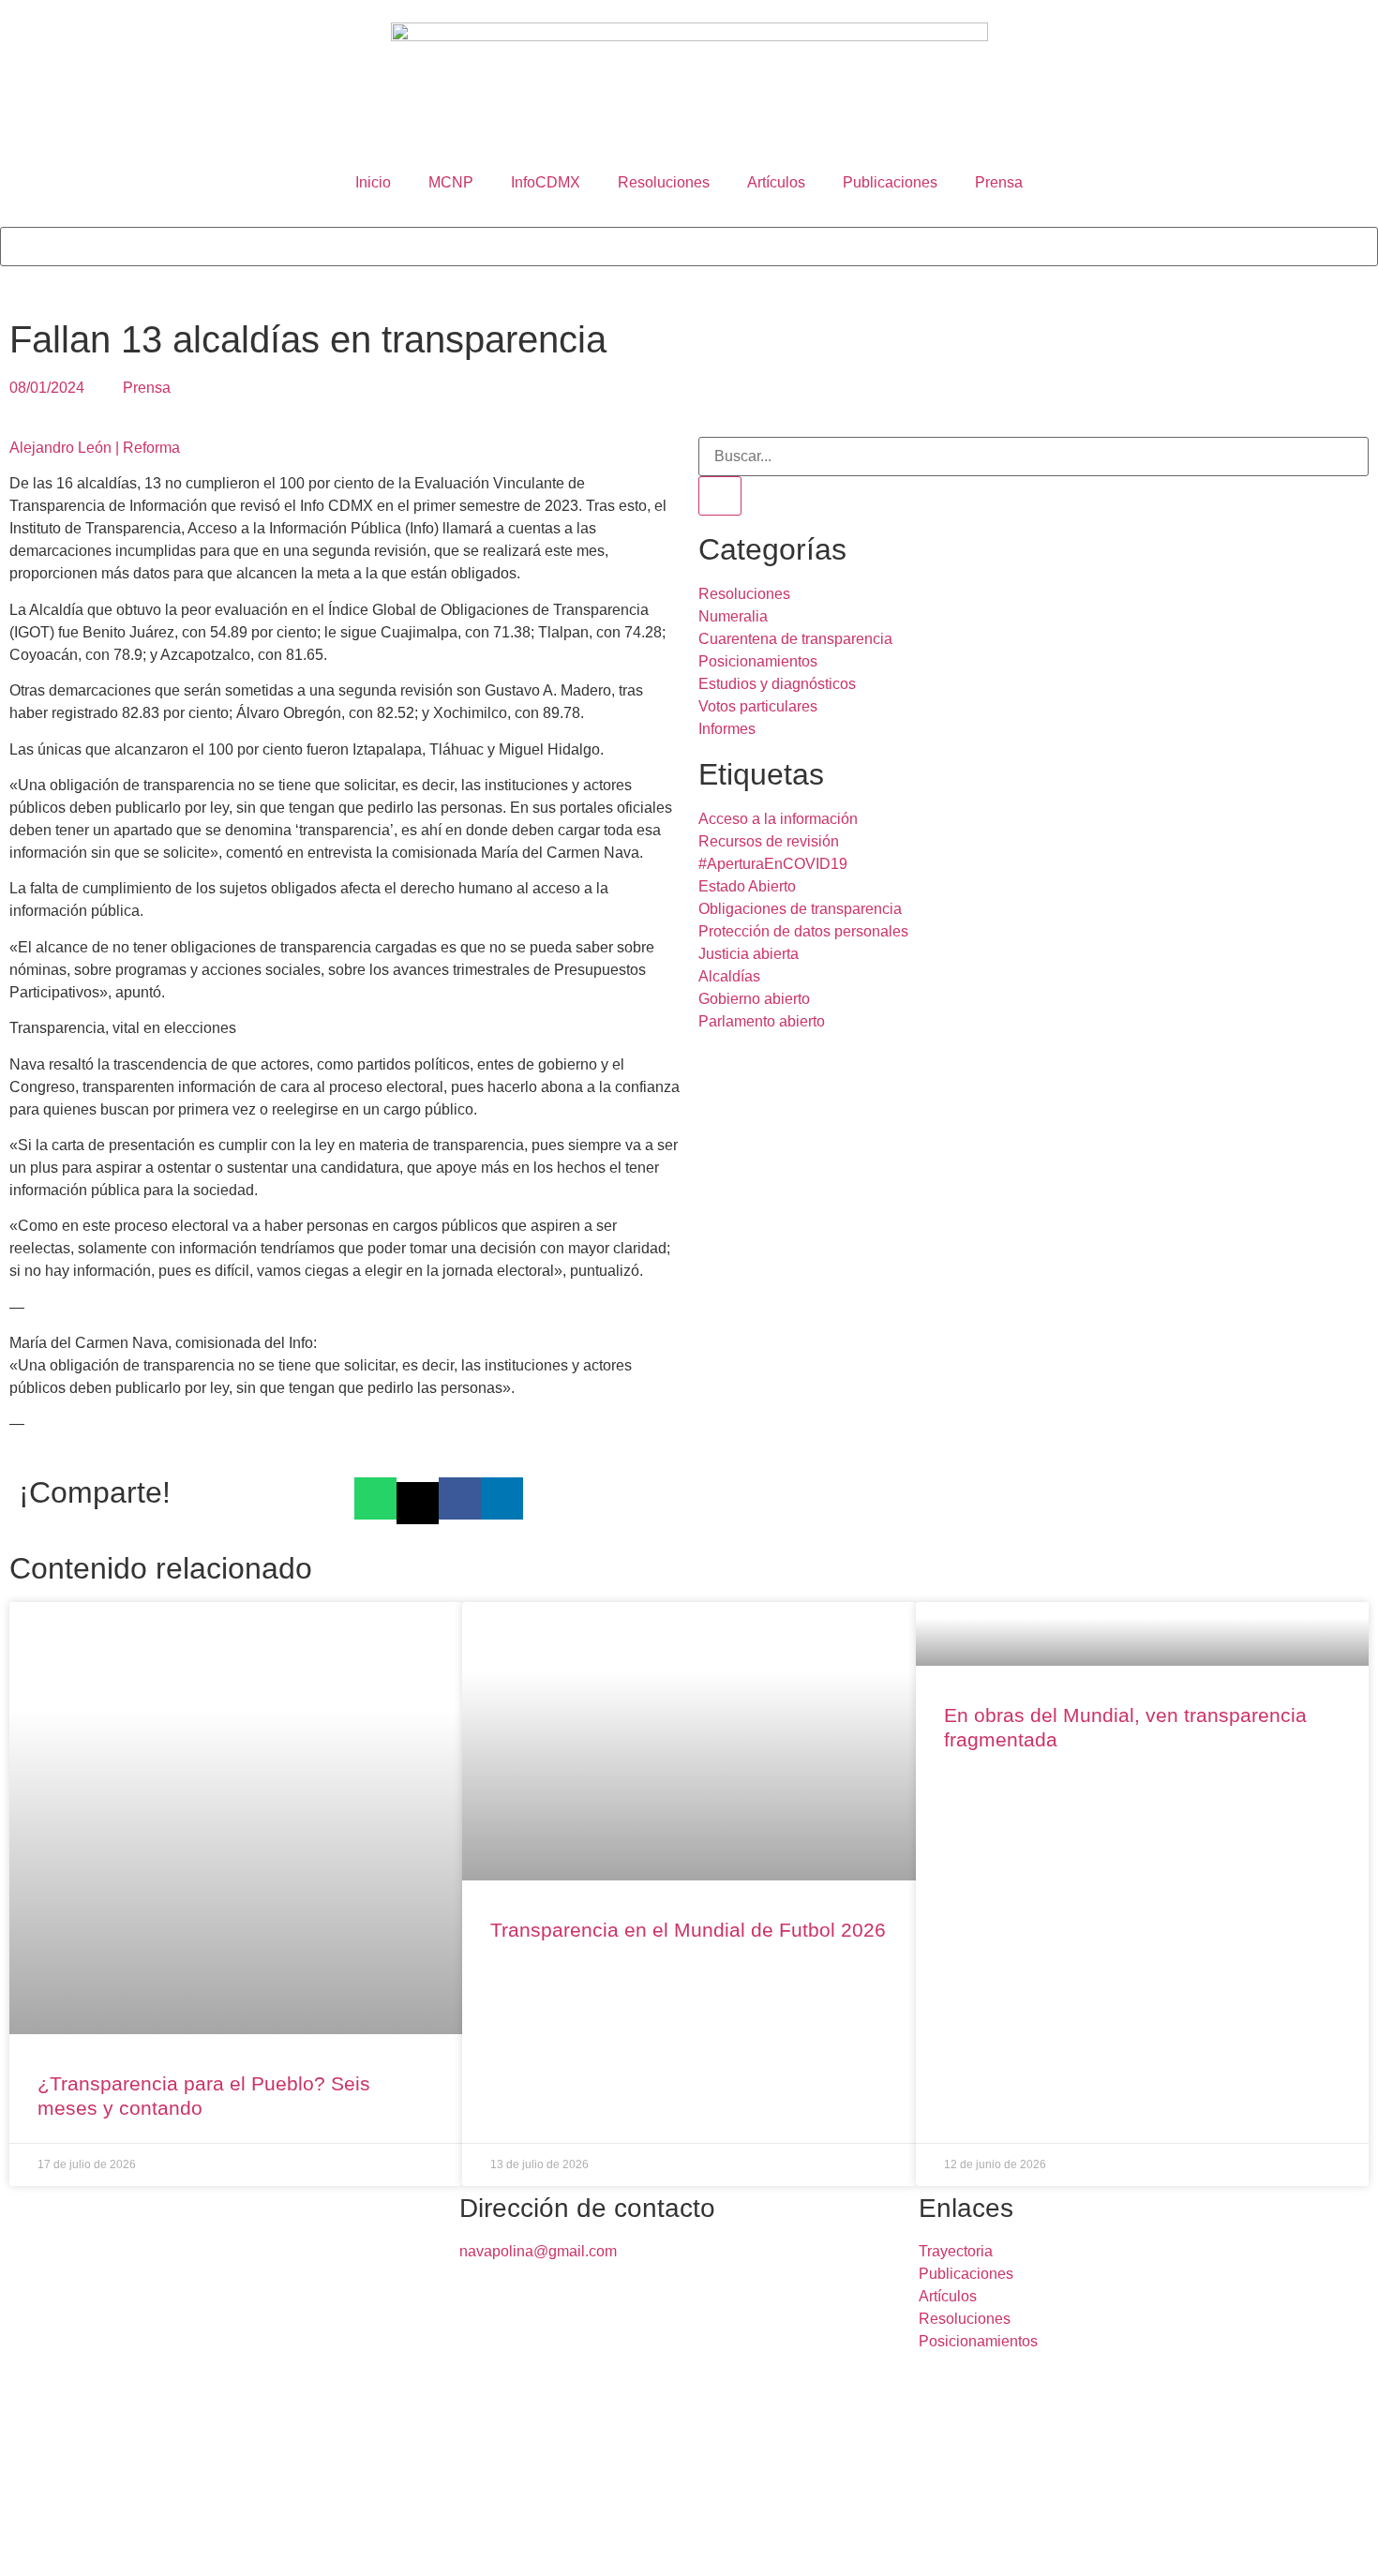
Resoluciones (664, 182)
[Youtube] (226, 2545)
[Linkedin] (125, 2545)
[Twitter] (74, 2545)
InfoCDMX (546, 182)
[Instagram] (175, 2545)
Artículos (776, 182)
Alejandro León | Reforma (97, 448)
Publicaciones (890, 182)
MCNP (451, 182)
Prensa (999, 182)
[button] (689, 216)
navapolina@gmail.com (538, 2251)
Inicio (373, 182)
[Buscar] (720, 496)
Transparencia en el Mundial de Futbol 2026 (688, 1930)
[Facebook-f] (23, 2545)
